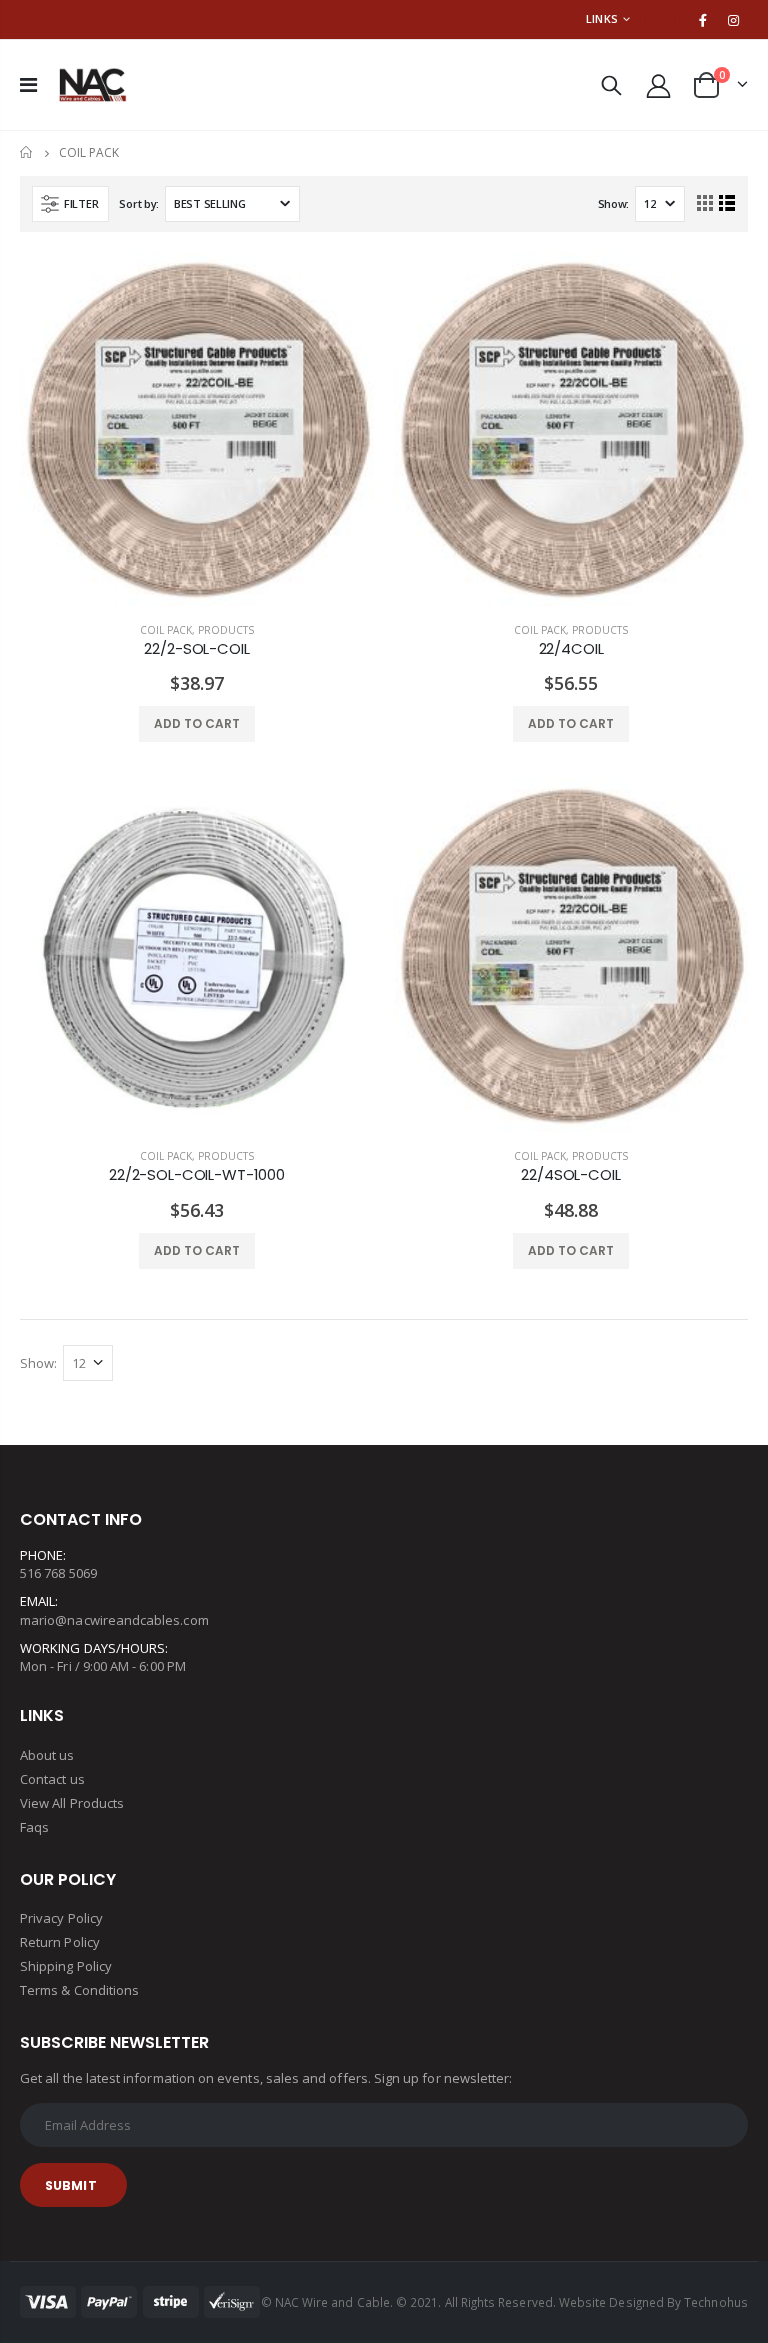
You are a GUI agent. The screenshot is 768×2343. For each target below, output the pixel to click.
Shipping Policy (66, 1966)
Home (27, 152)
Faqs (34, 1827)
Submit (71, 2185)
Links (602, 18)
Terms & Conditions (79, 1990)
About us (47, 1755)
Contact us (52, 1779)
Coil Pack (166, 630)
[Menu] (28, 84)
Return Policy (60, 1942)
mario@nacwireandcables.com (114, 1620)
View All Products (72, 1803)
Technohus (716, 2302)
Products (226, 630)
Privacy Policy (61, 1918)
